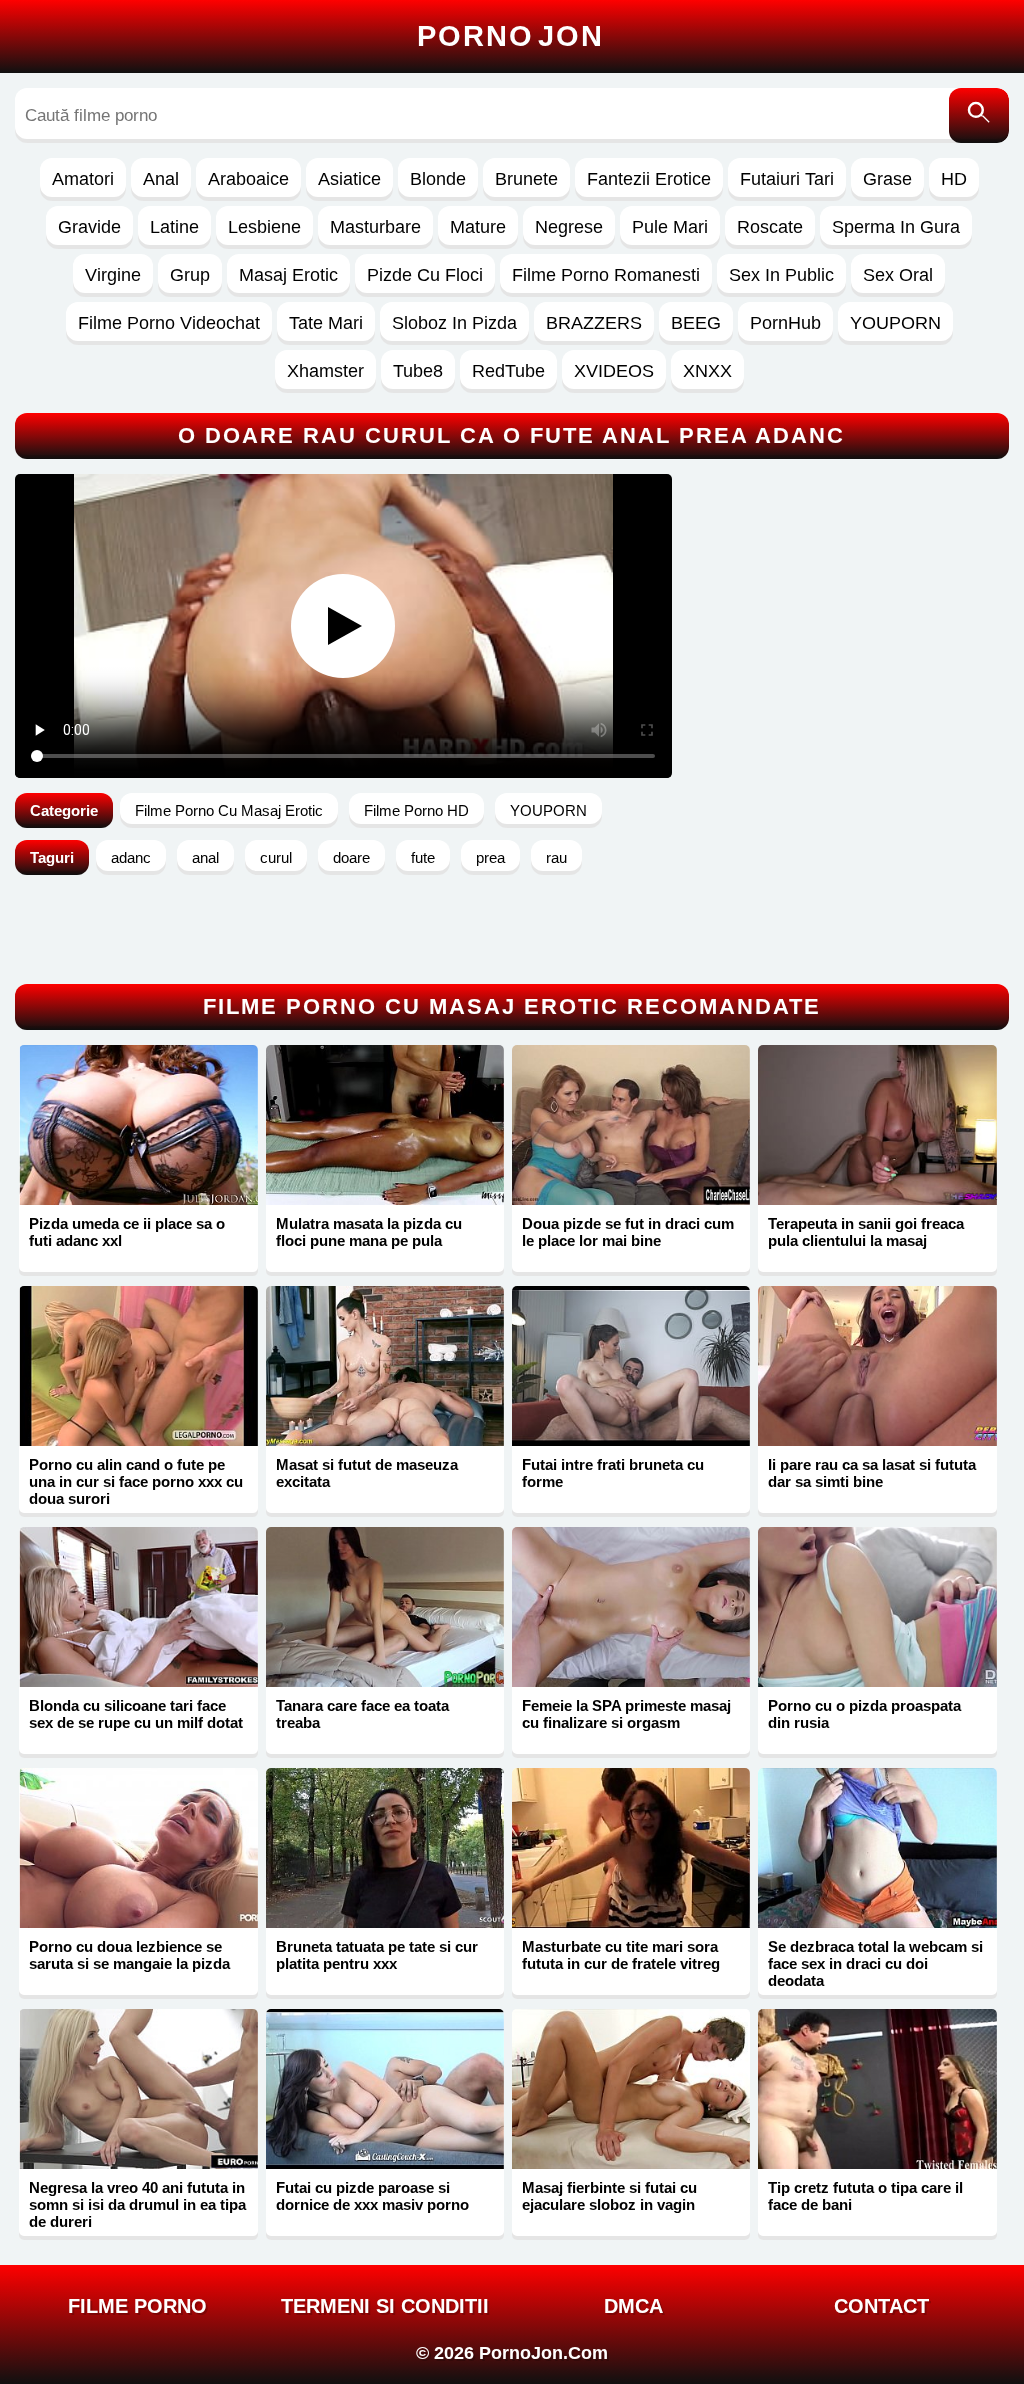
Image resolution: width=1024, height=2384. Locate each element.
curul (276, 857)
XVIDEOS (614, 371)
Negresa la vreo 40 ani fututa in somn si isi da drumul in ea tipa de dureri (137, 2204)
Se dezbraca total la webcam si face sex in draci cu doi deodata (875, 1963)
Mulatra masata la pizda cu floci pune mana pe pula (369, 1232)
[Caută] (979, 115)
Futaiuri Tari (787, 179)
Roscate (770, 227)
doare (351, 857)
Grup (190, 275)
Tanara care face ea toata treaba (362, 1714)
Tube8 (418, 371)
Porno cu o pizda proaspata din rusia (864, 1714)
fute (423, 857)
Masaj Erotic (288, 275)
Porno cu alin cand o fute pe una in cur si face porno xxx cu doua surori (136, 1481)
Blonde (438, 179)
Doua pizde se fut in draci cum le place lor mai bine (628, 1232)
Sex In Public (781, 275)
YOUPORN (895, 323)
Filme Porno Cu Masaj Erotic (229, 810)
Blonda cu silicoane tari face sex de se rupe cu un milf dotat (136, 1714)
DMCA (633, 2306)
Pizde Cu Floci (425, 275)
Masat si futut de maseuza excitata (367, 1473)
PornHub (785, 323)
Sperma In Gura (896, 227)
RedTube (508, 371)
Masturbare (375, 227)
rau (556, 857)
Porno (510, 36)
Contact (881, 2306)
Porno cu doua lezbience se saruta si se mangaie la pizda (129, 1955)
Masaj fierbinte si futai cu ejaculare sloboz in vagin (609, 2196)
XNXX (707, 371)
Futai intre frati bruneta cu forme (613, 1473)
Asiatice (349, 179)
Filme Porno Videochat (169, 323)
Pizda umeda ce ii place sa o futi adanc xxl (127, 1232)
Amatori (83, 179)
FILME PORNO (137, 2306)
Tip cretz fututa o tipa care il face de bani (865, 2196)
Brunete (526, 179)
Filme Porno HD (416, 810)
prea (490, 857)
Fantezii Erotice (649, 179)
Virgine (113, 275)
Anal (161, 179)
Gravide (89, 227)
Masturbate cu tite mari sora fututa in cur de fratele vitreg (621, 1955)
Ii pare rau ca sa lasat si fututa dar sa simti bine (872, 1473)
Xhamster (325, 371)
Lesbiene (264, 227)
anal (205, 857)
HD (954, 179)
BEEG (696, 323)
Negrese (569, 227)
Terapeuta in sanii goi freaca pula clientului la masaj (866, 1232)
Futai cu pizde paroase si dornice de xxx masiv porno (372, 2196)
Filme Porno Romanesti (606, 275)
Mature (478, 227)
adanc (131, 857)
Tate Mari (326, 323)
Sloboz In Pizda (454, 323)
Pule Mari (670, 227)
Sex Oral (898, 275)
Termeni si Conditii (385, 2306)
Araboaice (248, 179)
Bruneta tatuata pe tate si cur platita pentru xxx (377, 1955)
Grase (887, 179)
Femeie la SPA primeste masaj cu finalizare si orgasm (626, 1714)
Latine (174, 227)
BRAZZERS (594, 323)
